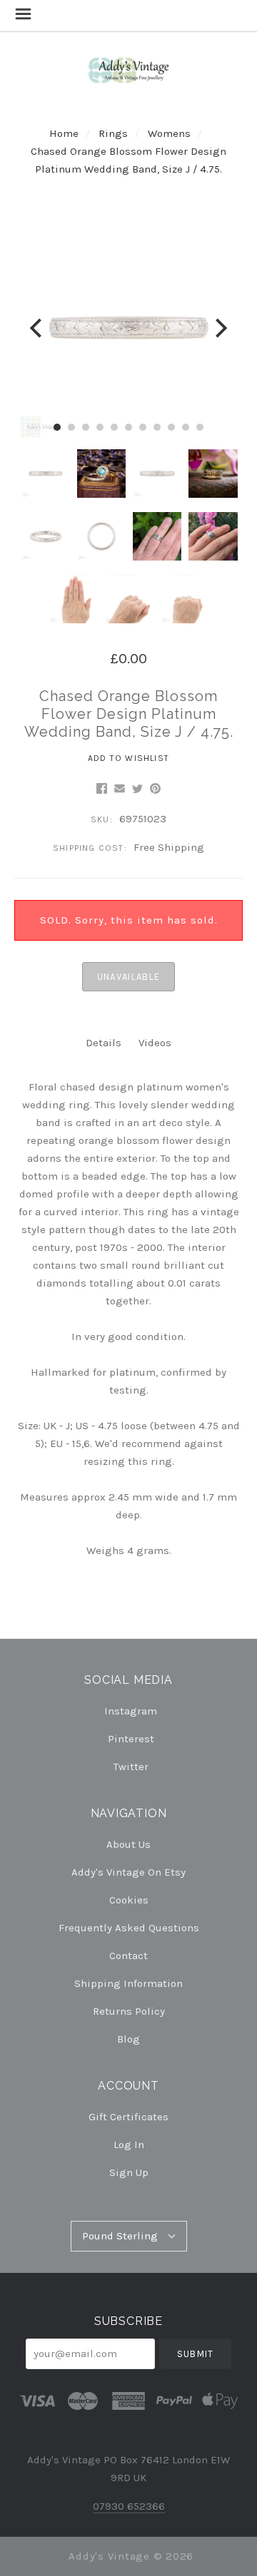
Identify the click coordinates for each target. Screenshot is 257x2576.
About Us (128, 1844)
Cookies (129, 1900)
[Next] (220, 328)
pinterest (131, 1739)
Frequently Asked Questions (129, 1928)
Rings (113, 133)
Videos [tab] (155, 1043)
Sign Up (129, 2172)
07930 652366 (129, 2506)
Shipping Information (128, 1983)
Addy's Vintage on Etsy (128, 1872)
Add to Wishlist (128, 758)
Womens (169, 133)
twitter (131, 1766)
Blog (128, 2039)
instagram (131, 1711)
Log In (129, 2145)
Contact (128, 1956)
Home (64, 133)
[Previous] (37, 328)
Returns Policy (129, 2011)
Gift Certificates (128, 2117)
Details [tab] (104, 1043)
